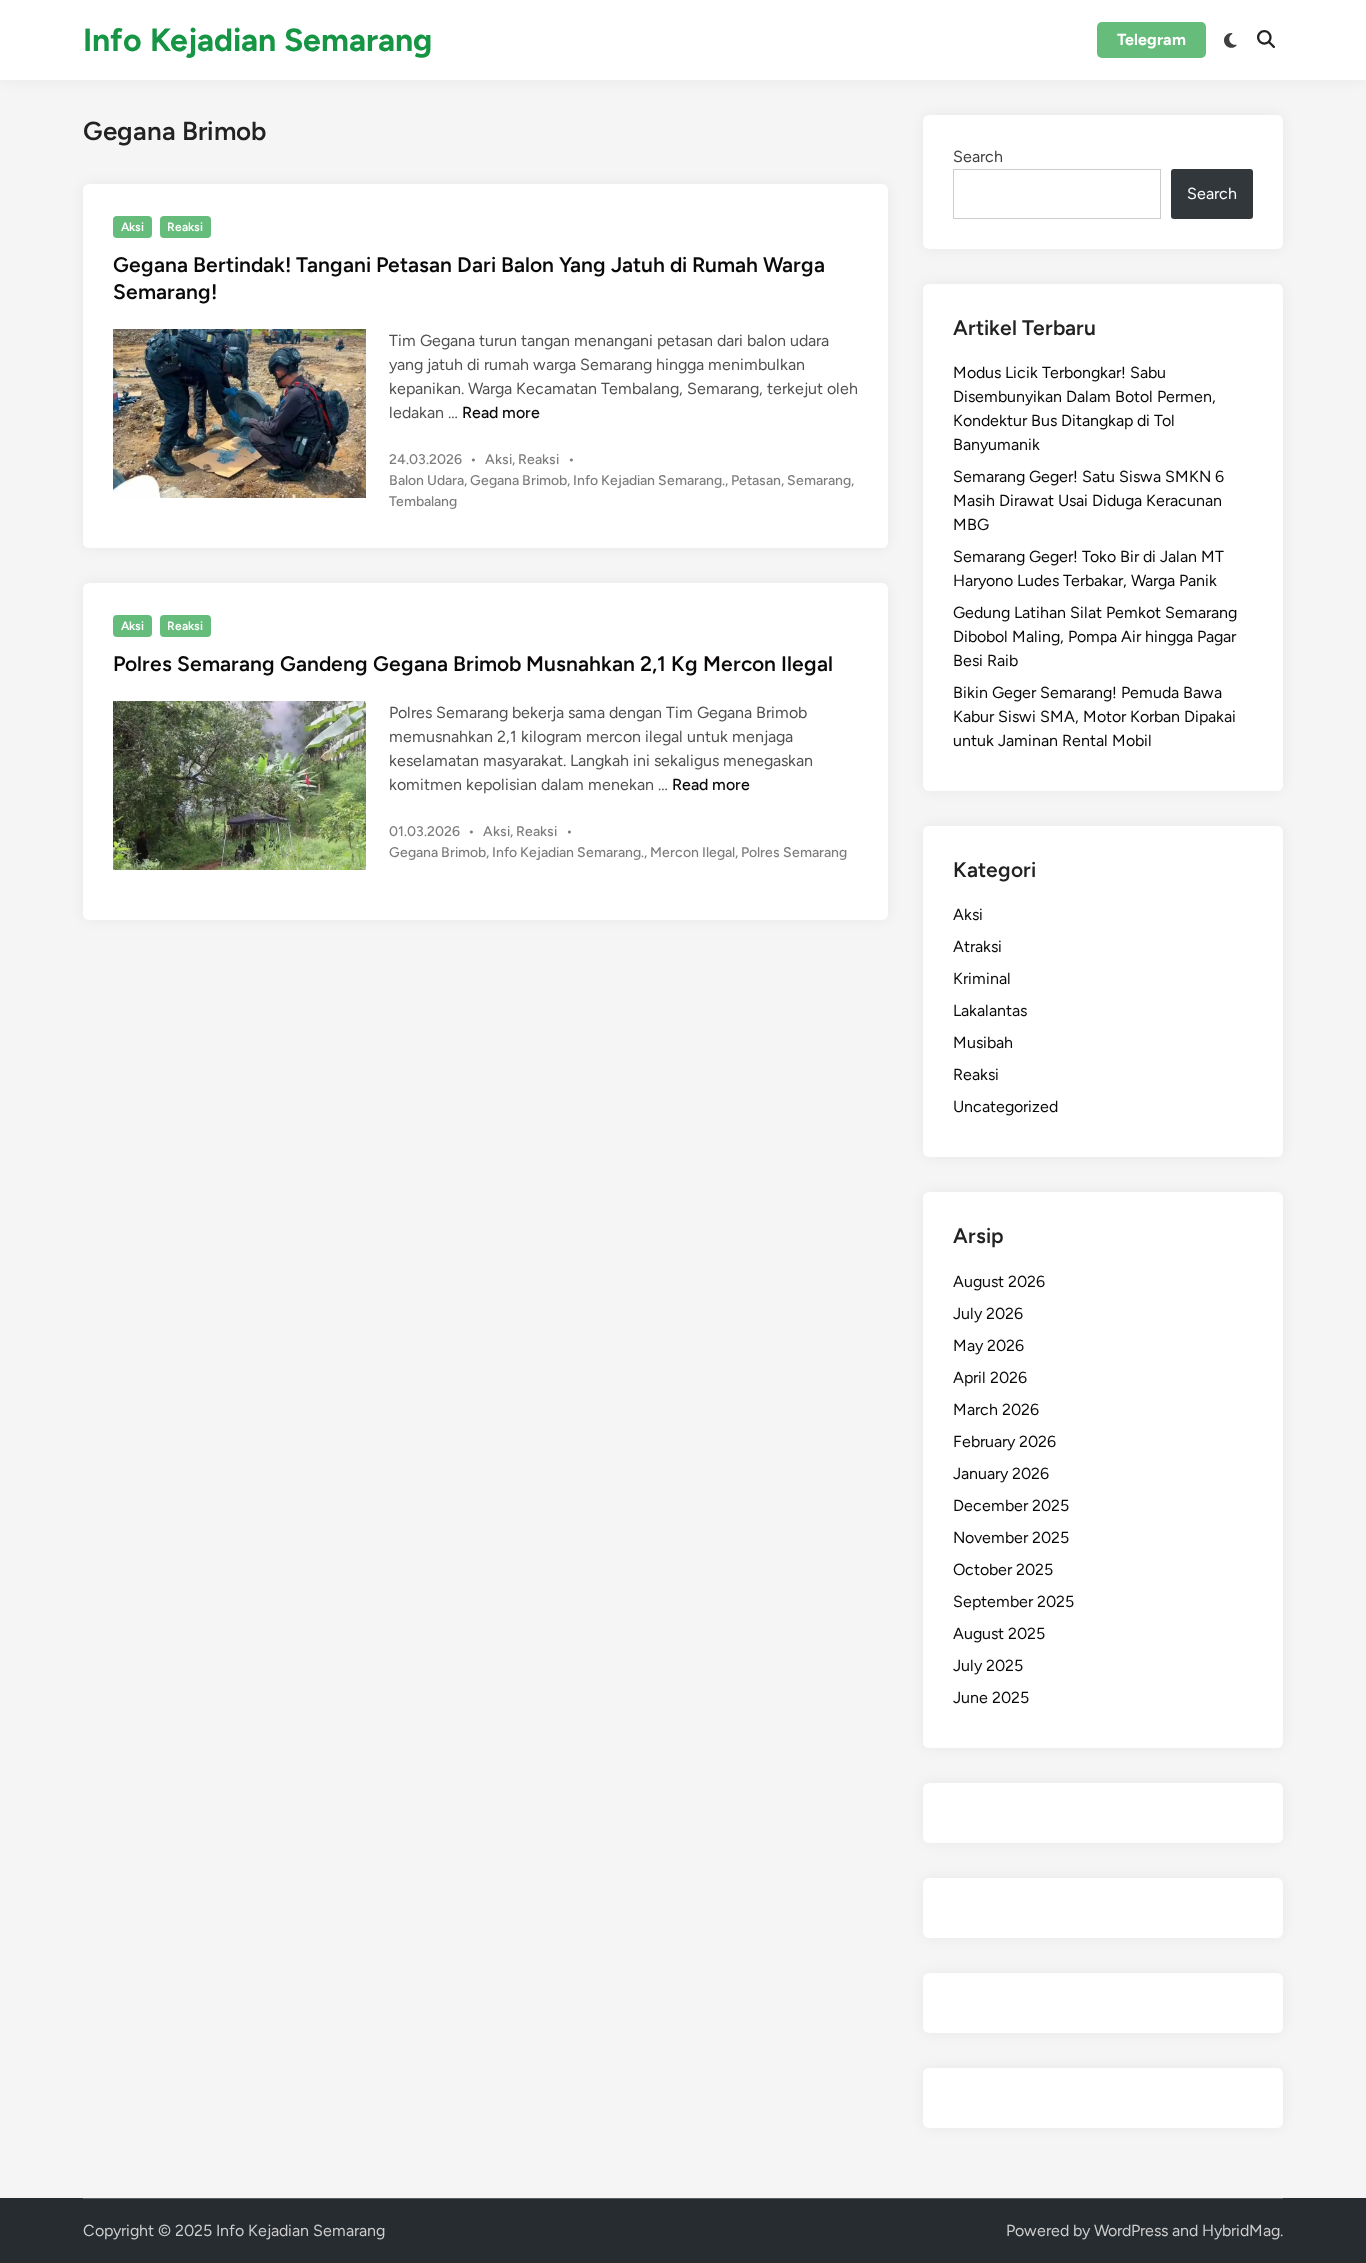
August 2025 (999, 1633)
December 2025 (1011, 1505)
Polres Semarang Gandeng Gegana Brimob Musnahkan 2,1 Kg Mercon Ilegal (473, 663)
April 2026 (990, 1377)
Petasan (756, 480)
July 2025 (988, 1665)
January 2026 (1001, 1473)
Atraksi (977, 946)
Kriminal (982, 978)
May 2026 (988, 1345)
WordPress (1131, 2230)
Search (978, 156)
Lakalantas (990, 1010)
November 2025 (1011, 1537)
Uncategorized (1005, 1106)
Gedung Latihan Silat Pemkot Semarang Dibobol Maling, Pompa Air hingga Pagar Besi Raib (1095, 636)
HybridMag (1241, 2230)
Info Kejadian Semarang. (649, 480)
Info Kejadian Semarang (257, 40)
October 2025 (1003, 1569)
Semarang (819, 480)
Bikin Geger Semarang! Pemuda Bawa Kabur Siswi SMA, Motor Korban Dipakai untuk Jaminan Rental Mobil (1094, 716)
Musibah (983, 1042)
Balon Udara (426, 480)
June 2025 (991, 1697)
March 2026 (996, 1409)
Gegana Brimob (518, 480)
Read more (501, 412)
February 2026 (1004, 1441)
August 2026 (999, 1281)
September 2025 (1013, 1601)
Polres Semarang (794, 852)
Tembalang (423, 501)
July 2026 (988, 1313)
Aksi (132, 227)
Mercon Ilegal (692, 852)
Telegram (1151, 39)
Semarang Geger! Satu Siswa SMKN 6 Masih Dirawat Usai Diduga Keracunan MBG (1088, 500)
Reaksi (185, 227)
